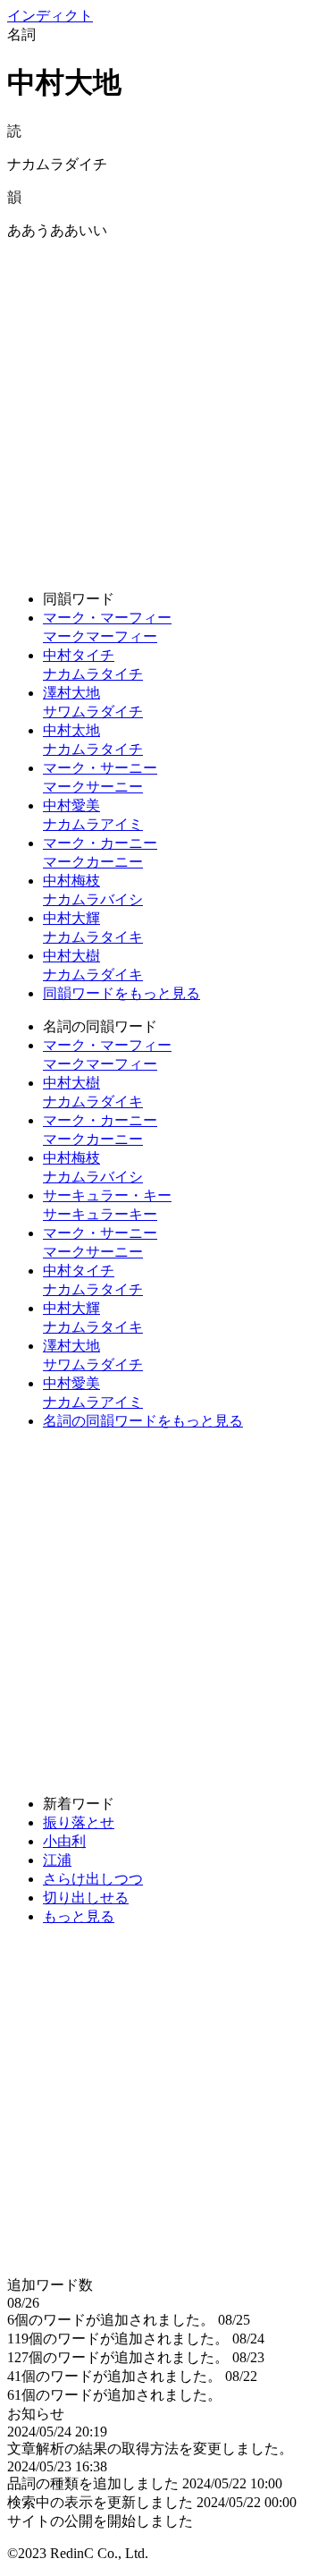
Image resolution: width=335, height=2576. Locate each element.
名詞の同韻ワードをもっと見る (143, 1421)
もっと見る (79, 1916)
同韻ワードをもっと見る (121, 993)
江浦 (57, 1860)
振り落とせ (79, 1822)
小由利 (64, 1841)
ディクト (50, 16)
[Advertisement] (167, 408)
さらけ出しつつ (93, 1879)
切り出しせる (86, 1898)
